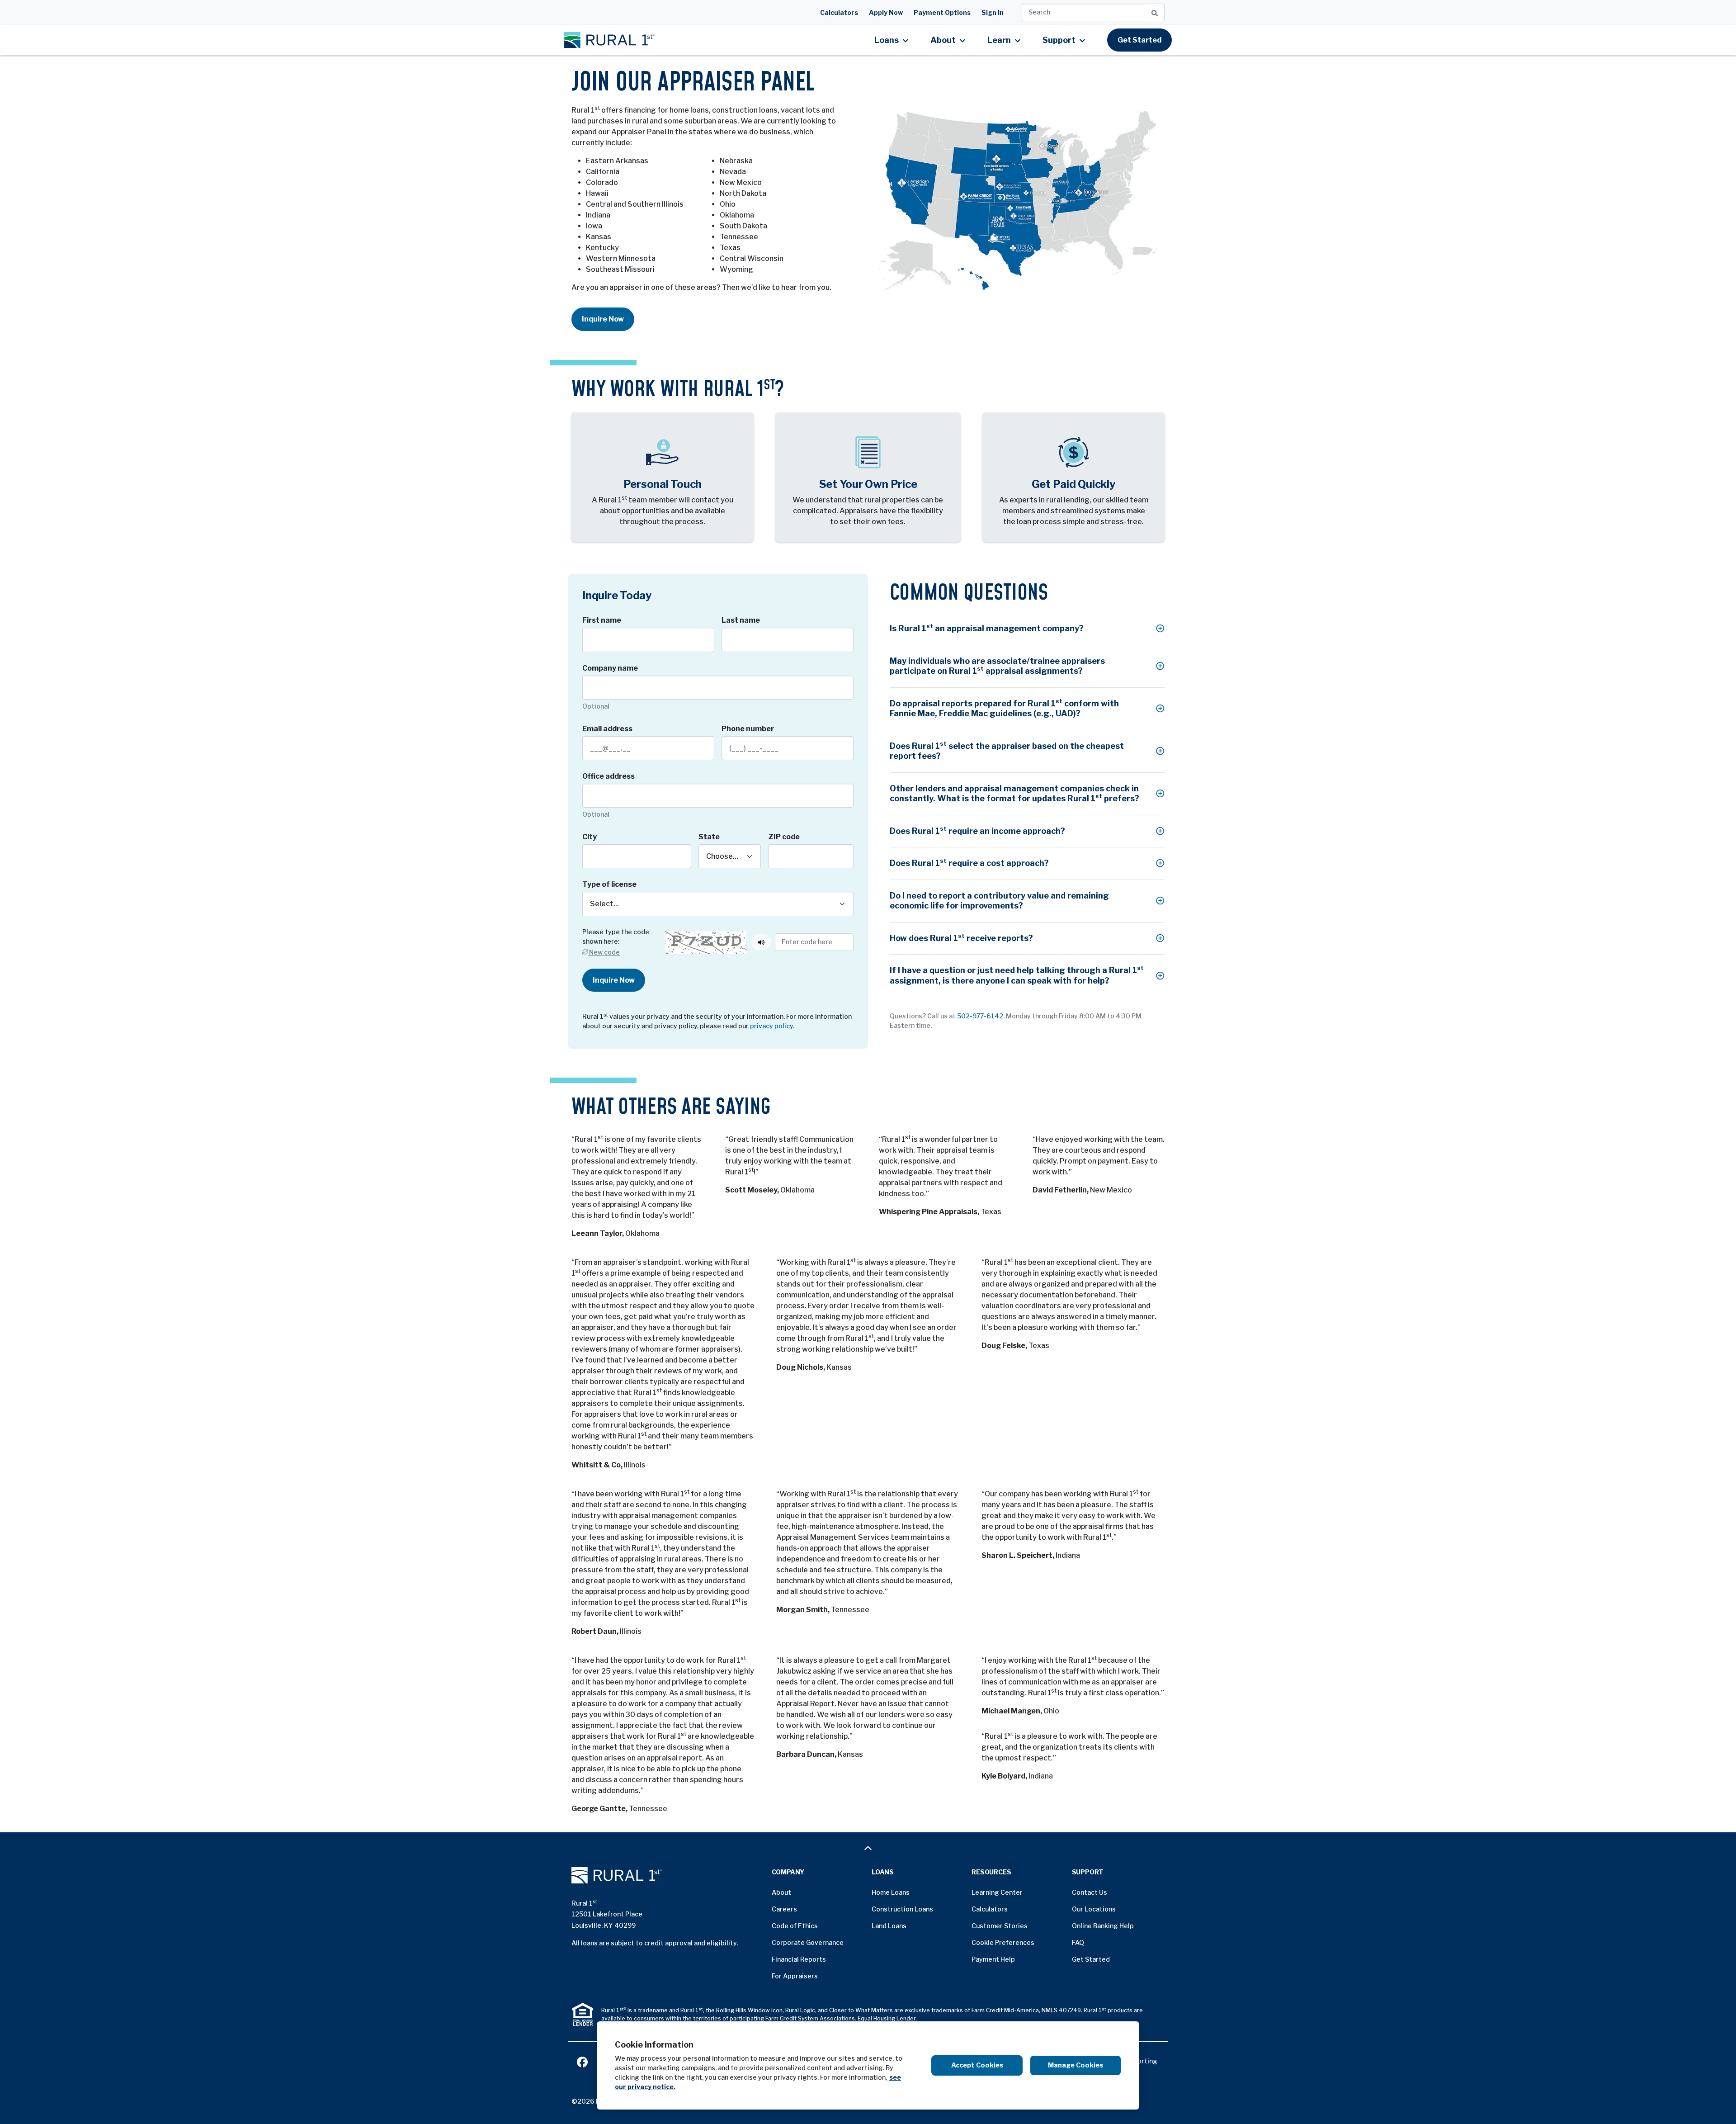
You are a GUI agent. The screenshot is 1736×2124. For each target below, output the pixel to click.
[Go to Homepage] (668, 1875)
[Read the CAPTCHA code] (761, 942)
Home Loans (891, 1892)
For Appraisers (795, 1976)
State (709, 837)
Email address (607, 729)
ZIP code (784, 837)
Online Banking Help (1103, 1926)
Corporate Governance (808, 1942)
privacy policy (771, 1026)
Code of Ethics (795, 1926)
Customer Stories (1000, 1926)
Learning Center (997, 1892)
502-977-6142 (980, 1016)
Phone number (748, 729)
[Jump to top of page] (868, 1848)
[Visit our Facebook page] (582, 2061)
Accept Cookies (977, 2065)
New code (604, 952)
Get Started (1139, 40)
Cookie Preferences (1003, 1942)
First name (602, 620)
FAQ (1078, 1942)
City (590, 837)
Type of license (609, 884)
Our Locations (1094, 1909)
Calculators (839, 12)
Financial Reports (799, 1959)
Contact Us (1090, 1892)
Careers (784, 1909)
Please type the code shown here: (616, 937)
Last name (741, 620)
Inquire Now (603, 319)
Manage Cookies (1076, 2065)
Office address (609, 776)
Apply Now (886, 12)
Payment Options (942, 12)
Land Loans (889, 1926)
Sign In (993, 12)
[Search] (1155, 12)
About (781, 1892)
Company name (610, 668)
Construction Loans (902, 1909)
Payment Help (993, 1959)
